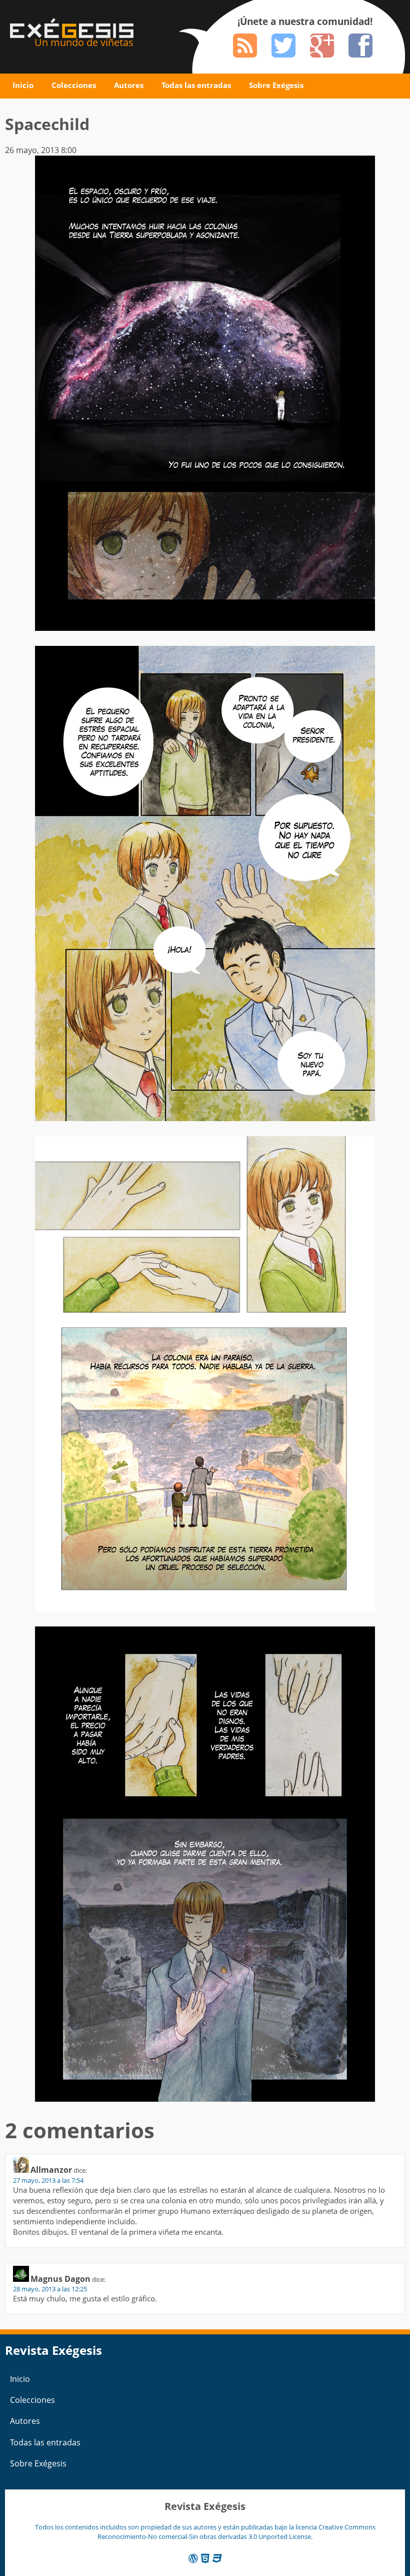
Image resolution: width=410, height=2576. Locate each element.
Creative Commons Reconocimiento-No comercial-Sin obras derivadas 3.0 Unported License (236, 2532)
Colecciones (74, 85)
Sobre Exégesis (276, 85)
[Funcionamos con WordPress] (193, 2558)
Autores (129, 85)
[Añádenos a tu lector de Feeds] (245, 46)
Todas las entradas (196, 85)
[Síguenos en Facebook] (360, 46)
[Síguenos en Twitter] (283, 46)
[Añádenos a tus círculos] (322, 46)
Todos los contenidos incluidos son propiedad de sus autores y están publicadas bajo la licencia (177, 2527)
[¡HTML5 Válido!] (205, 2558)
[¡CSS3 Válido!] (217, 2558)
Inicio (23, 85)
